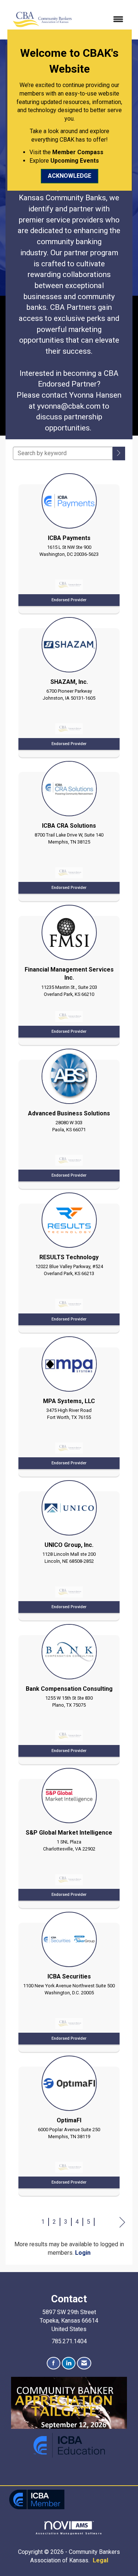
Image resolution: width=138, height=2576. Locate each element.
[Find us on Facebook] (54, 2363)
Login (83, 2253)
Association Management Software (69, 2533)
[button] (119, 453)
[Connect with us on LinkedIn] (69, 2363)
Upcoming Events (75, 161)
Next (122, 2222)
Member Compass (78, 152)
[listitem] (69, 541)
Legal (100, 2560)
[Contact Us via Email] (84, 2363)
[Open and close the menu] (103, 20)
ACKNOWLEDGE (70, 176)
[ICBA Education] (69, 2445)
